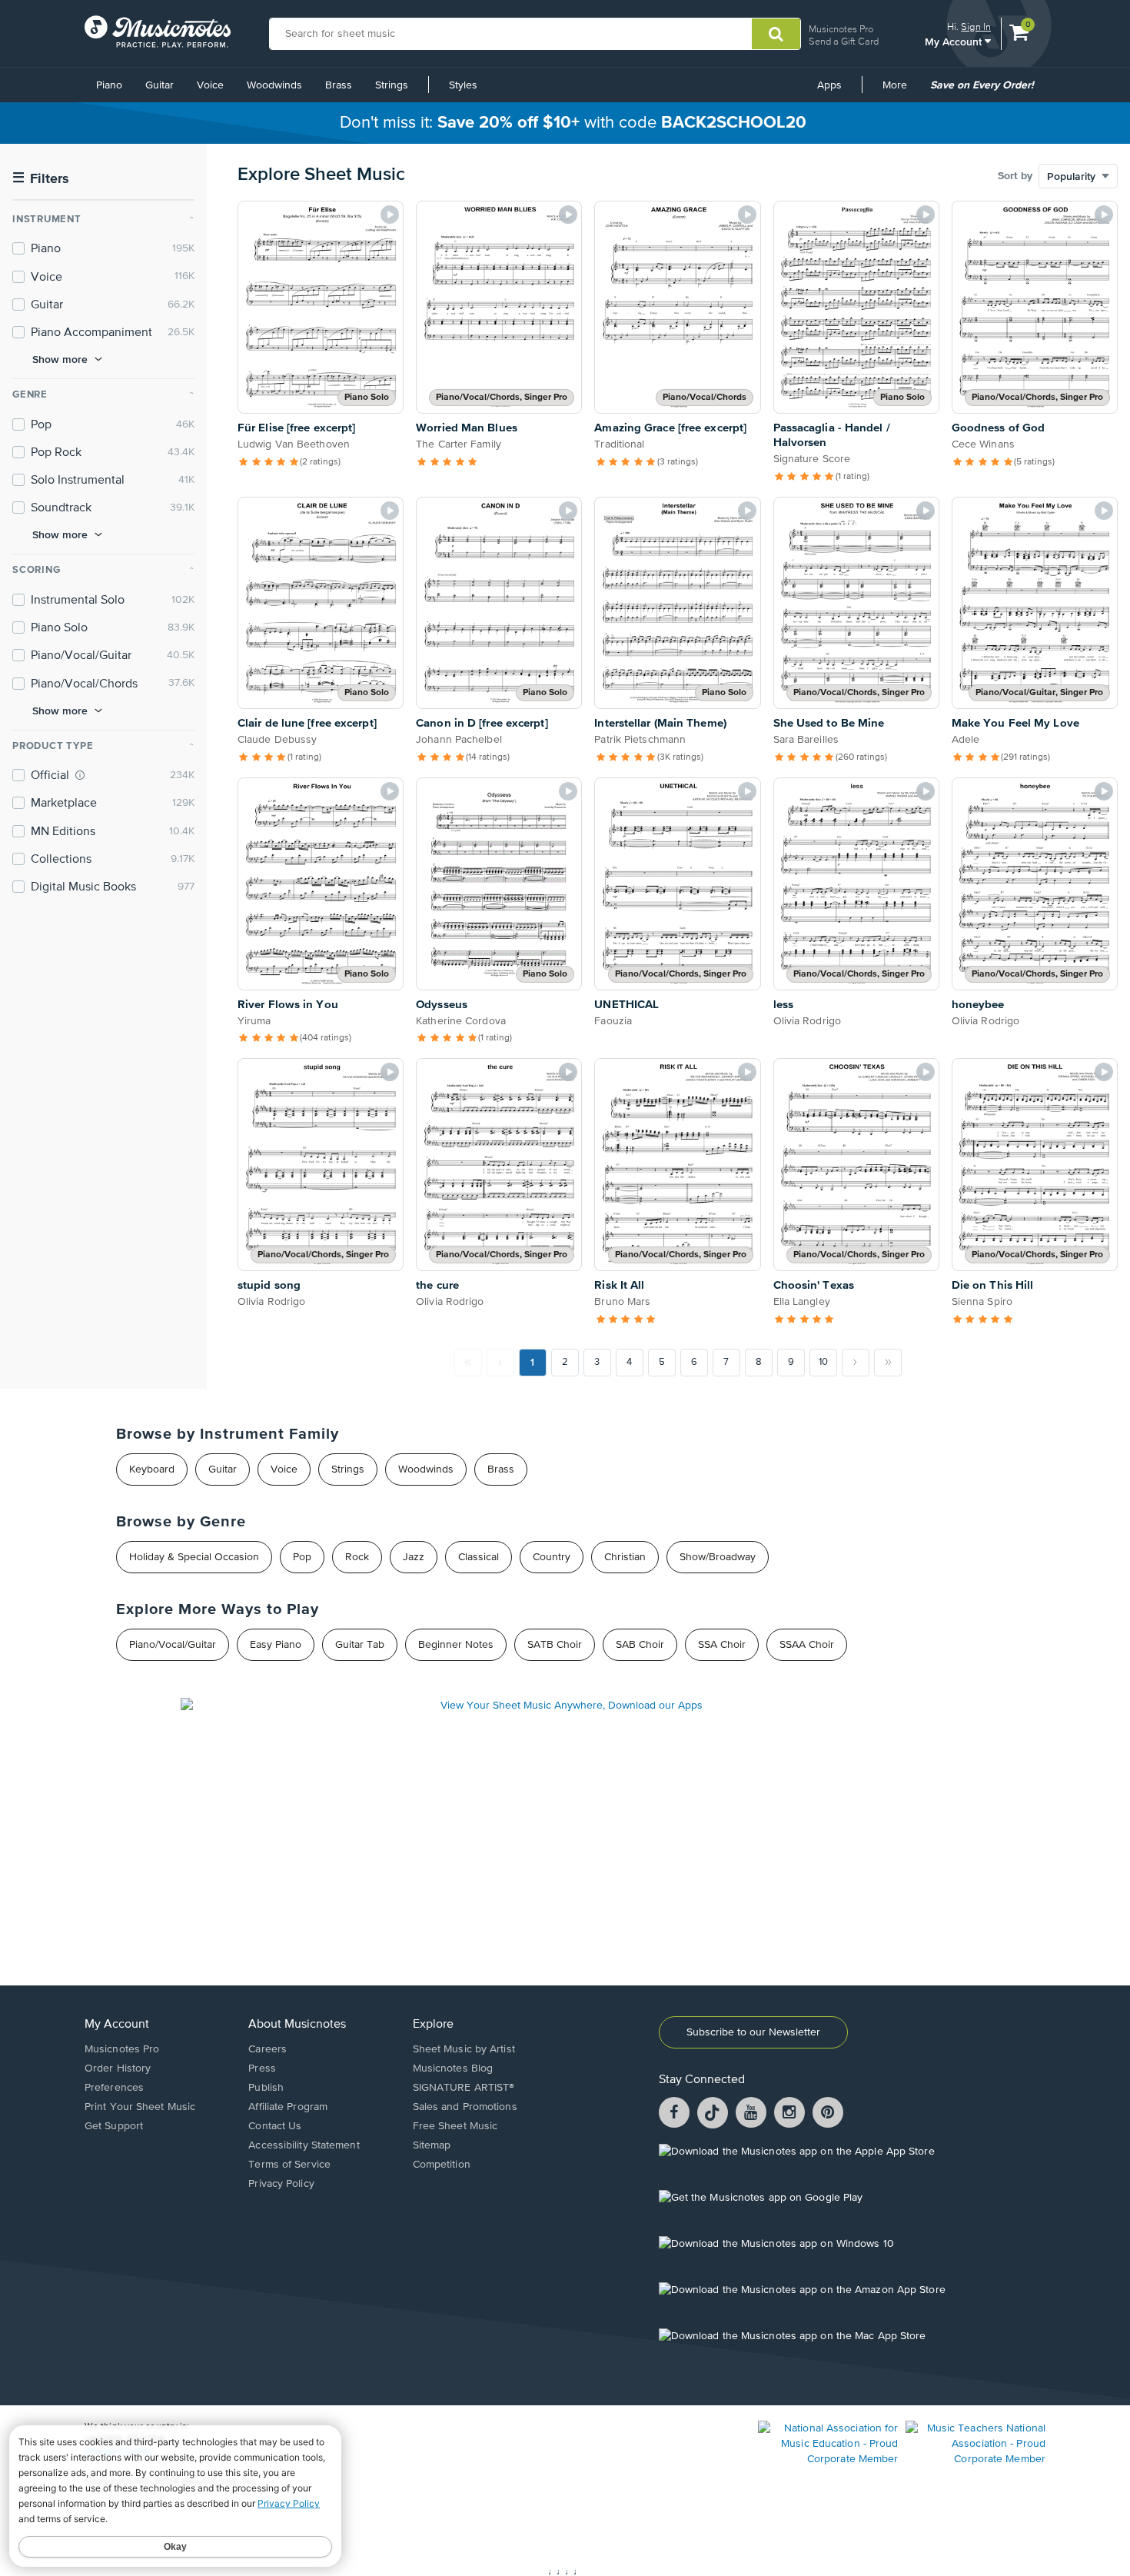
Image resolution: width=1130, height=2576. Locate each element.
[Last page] (888, 1363)
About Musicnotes (297, 2025)
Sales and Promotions (465, 2107)
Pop (302, 1557)
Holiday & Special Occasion (194, 1557)
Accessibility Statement (304, 2145)
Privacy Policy (281, 2184)
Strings (392, 85)
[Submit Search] (776, 34)
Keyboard (152, 1469)
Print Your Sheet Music (140, 2107)
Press (262, 2068)
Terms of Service (289, 2165)
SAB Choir (640, 1645)
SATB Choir (555, 1645)
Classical (479, 1557)
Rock (357, 1557)
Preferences (114, 2088)
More (900, 91)
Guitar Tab (360, 1645)
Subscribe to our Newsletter (753, 2032)
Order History (118, 2068)
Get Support (114, 2126)
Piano (109, 85)
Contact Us (275, 2126)
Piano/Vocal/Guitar (173, 1645)
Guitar (160, 85)
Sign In (976, 27)
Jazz (414, 1557)
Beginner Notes (456, 1645)
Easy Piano (276, 1645)
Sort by (1015, 176)
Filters (41, 179)
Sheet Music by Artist (464, 2049)
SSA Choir (722, 1645)
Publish (266, 2088)
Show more (60, 359)
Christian (625, 1557)
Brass (339, 85)
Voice (210, 85)
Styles (463, 85)
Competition (442, 2165)
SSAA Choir (807, 1645)
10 (823, 1362)
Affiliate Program (288, 2107)
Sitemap (432, 2145)
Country (552, 1557)
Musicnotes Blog (453, 2068)
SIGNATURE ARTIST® (464, 2088)
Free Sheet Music (455, 2126)
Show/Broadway (718, 1557)
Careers (268, 2049)
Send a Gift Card (844, 41)
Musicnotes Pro (841, 29)
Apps (829, 85)
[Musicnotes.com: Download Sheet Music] (158, 32)
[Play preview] (390, 215)
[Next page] (856, 1363)
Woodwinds (274, 85)
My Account (955, 41)
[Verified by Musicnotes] (80, 775)
